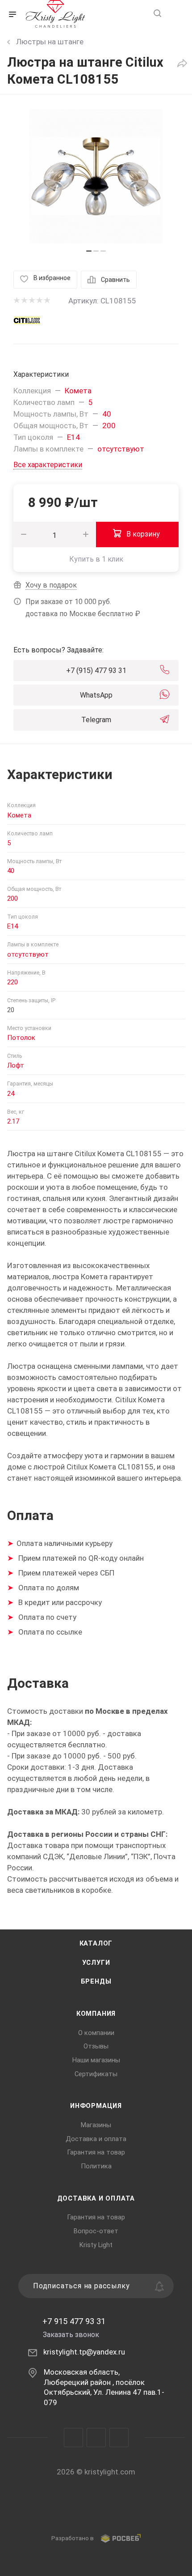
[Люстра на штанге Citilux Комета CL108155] (96, 176)
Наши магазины (96, 2060)
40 (107, 414)
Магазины (96, 2125)
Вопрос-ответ (96, 2231)
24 (11, 1094)
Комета (78, 391)
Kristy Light (96, 2245)
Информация (96, 2106)
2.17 (13, 1121)
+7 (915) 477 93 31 (96, 671)
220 (13, 982)
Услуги (96, 1963)
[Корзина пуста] (176, 14)
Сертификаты (96, 2074)
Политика (96, 2166)
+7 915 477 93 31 (74, 2321)
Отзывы (96, 2046)
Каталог (96, 1943)
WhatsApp (96, 695)
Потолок (21, 1038)
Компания (96, 2014)
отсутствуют (121, 449)
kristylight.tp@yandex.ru (84, 2352)
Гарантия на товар (96, 2152)
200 (109, 426)
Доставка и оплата (96, 2139)
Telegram (96, 720)
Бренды (96, 1981)
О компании (96, 2033)
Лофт (16, 1065)
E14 (73, 437)
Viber (96, 2438)
